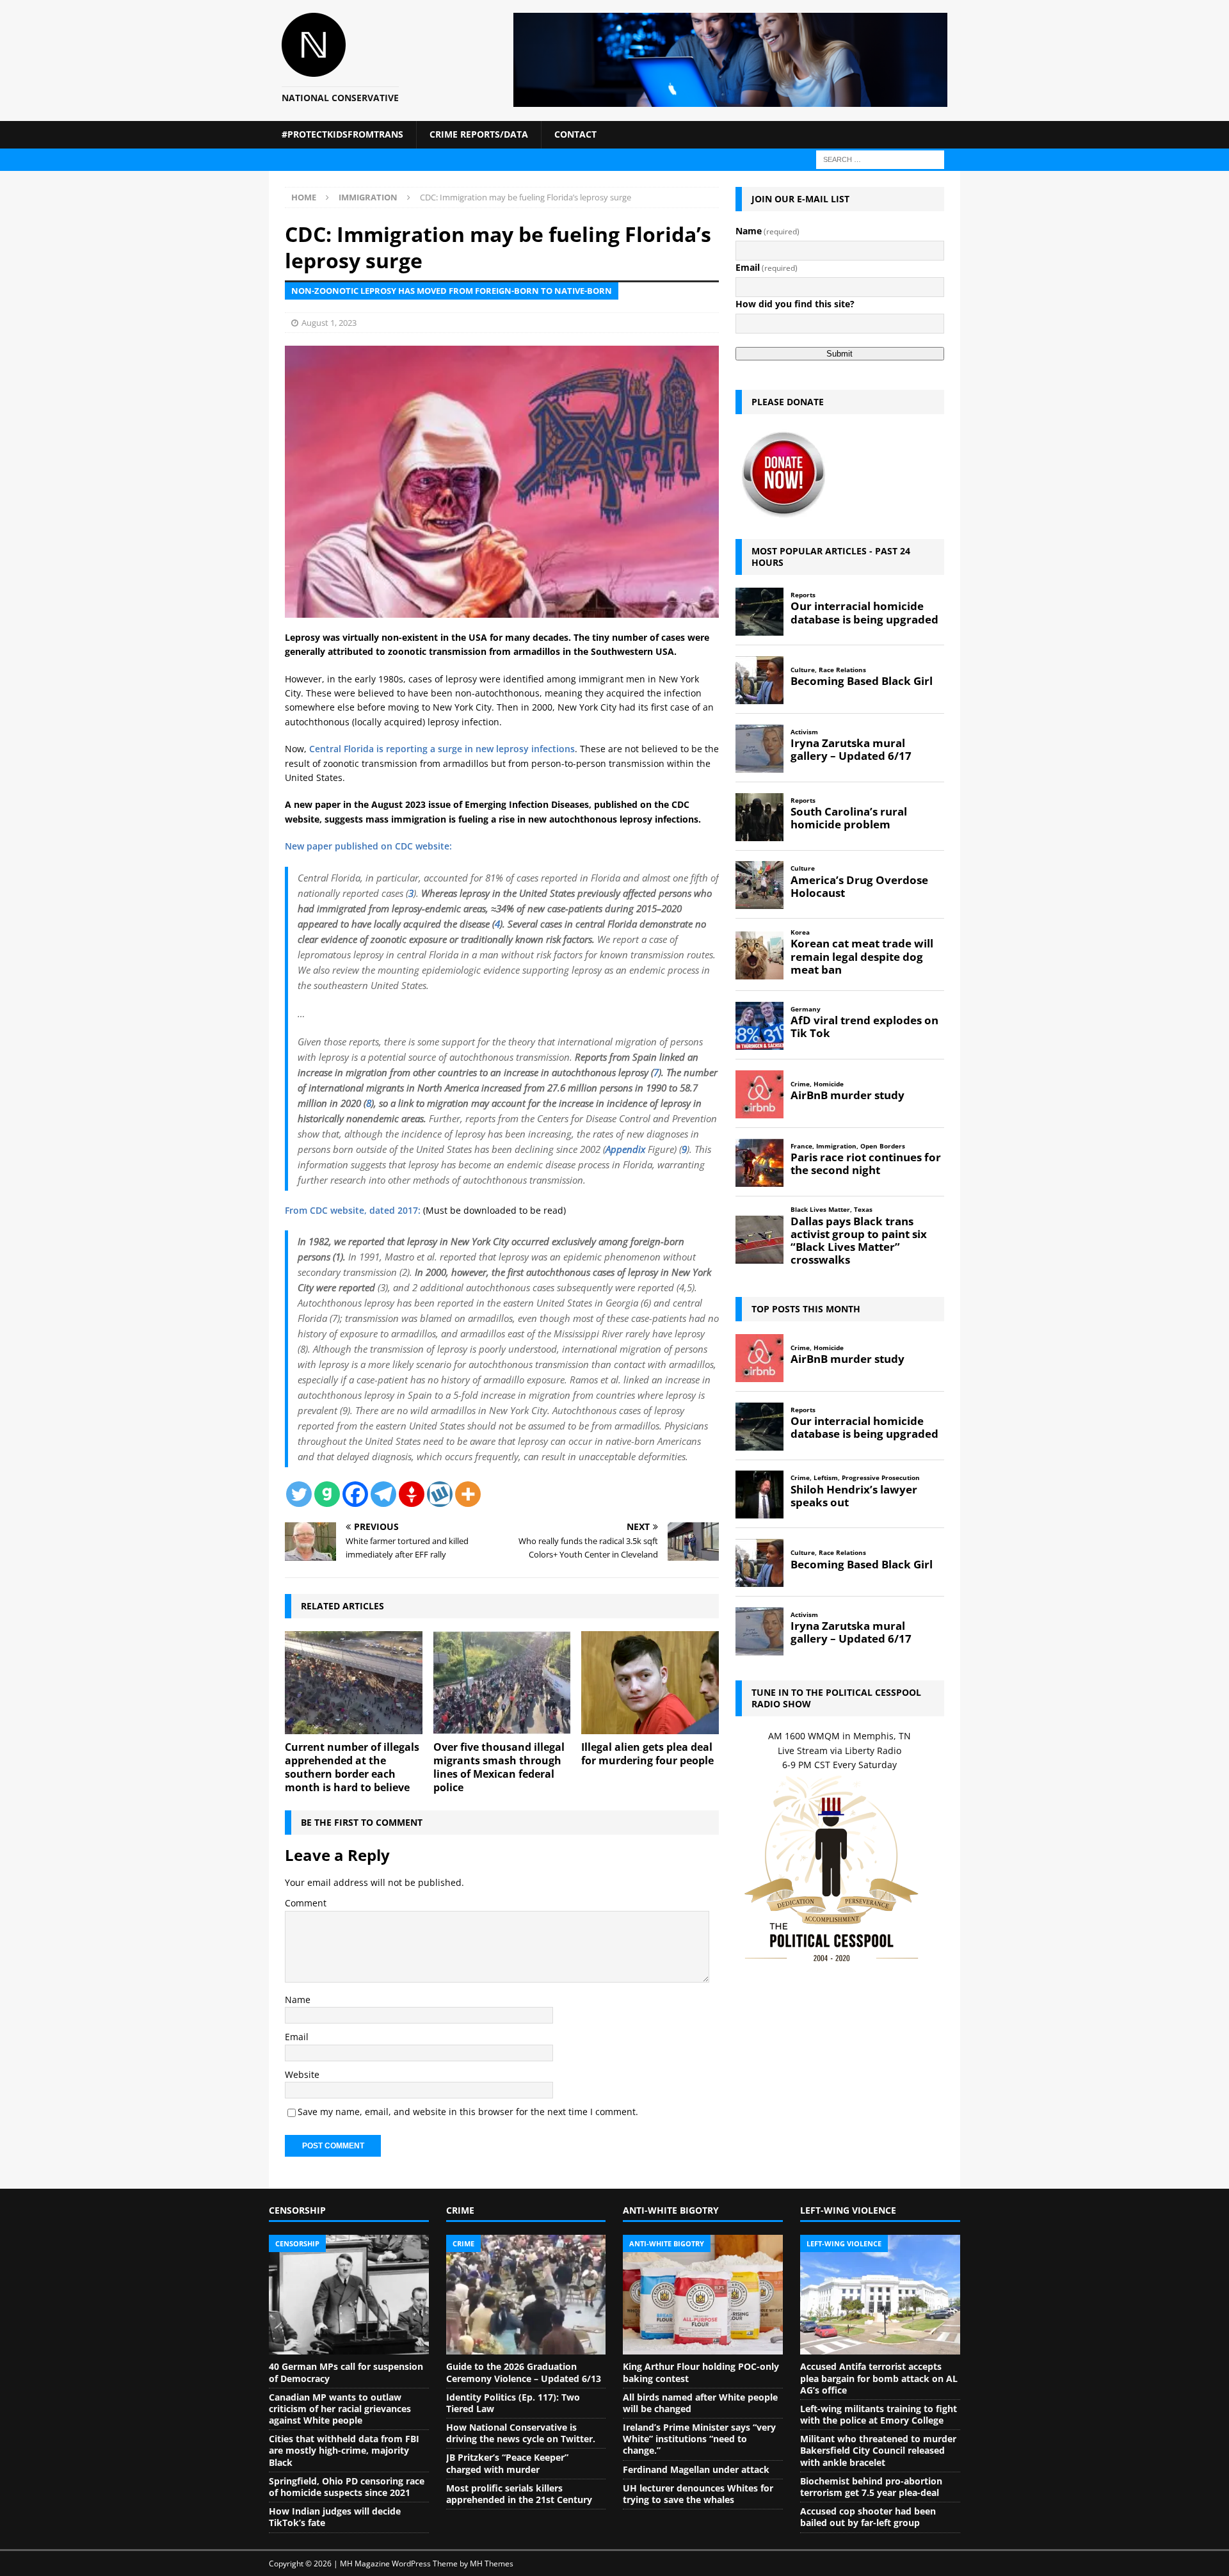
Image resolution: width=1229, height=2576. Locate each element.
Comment (306, 1903)
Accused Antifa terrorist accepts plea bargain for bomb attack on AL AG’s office (879, 2378)
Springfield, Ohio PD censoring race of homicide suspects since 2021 (347, 2487)
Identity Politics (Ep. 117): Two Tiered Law (513, 2403)
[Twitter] (299, 1494)
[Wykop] (440, 1494)
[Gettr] (412, 1494)
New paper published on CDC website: (368, 846)
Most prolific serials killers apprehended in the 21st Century (519, 2494)
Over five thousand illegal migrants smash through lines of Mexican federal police (499, 1767)
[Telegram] (383, 1494)
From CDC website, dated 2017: (353, 1210)
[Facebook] (355, 1494)
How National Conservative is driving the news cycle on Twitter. (521, 2433)
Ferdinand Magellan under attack (696, 2469)
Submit (839, 354)
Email (297, 2037)
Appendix (625, 1149)
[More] (468, 1494)
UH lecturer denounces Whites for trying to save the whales (698, 2494)
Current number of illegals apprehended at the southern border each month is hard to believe (352, 1767)
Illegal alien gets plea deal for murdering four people (647, 1754)
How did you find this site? (795, 304)
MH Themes (492, 2564)
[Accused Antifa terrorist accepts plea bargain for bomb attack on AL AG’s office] (880, 2295)
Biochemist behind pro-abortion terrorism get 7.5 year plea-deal (871, 2487)
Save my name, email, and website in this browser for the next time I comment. (468, 2112)
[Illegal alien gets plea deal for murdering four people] (650, 1683)
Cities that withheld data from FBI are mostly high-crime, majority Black (344, 2450)
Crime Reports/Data (479, 134)
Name (298, 2000)
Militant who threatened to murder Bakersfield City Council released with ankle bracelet (878, 2450)
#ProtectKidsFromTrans (342, 134)
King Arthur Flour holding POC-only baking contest (701, 2372)
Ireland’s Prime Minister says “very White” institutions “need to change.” (699, 2439)
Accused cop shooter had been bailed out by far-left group (868, 2517)
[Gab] (327, 1494)
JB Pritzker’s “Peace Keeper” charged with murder (507, 2463)
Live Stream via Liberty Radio (839, 1751)
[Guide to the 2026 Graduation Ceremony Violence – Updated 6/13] (526, 2295)
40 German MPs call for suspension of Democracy (346, 2372)
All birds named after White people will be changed (700, 2403)
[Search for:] (880, 158)
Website (302, 2074)
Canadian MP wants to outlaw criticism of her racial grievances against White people (340, 2409)
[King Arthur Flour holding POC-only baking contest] (703, 2295)
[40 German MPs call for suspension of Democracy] (349, 2295)
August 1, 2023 (329, 323)
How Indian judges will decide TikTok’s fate (335, 2517)
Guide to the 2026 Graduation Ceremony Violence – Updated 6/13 (524, 2372)
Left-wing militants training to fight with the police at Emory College (879, 2414)
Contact (575, 134)
